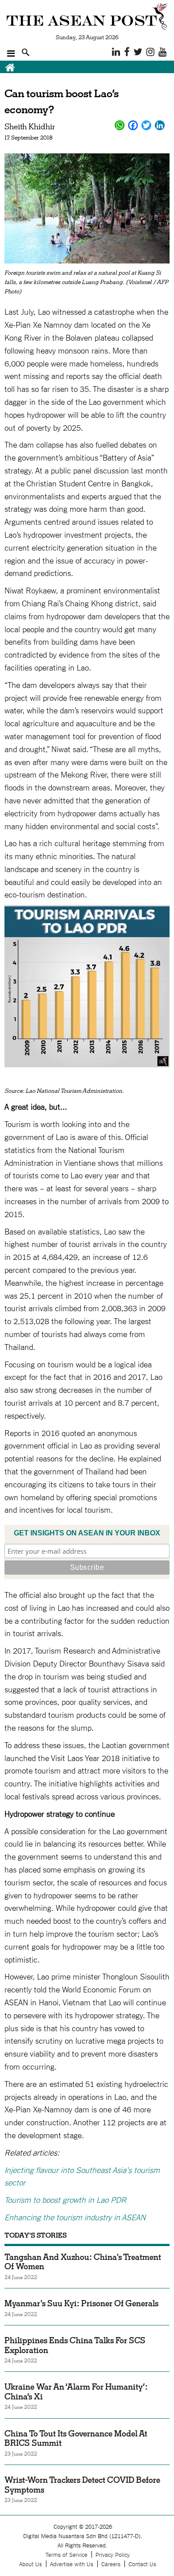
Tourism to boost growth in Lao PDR (65, 2199)
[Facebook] (133, 125)
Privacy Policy (113, 2554)
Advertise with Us (72, 2564)
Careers (111, 2564)
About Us (31, 2564)
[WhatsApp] (120, 125)
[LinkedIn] (160, 125)
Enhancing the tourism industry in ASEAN (75, 2217)
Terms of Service (66, 2554)
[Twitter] (146, 125)
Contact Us (142, 2564)
